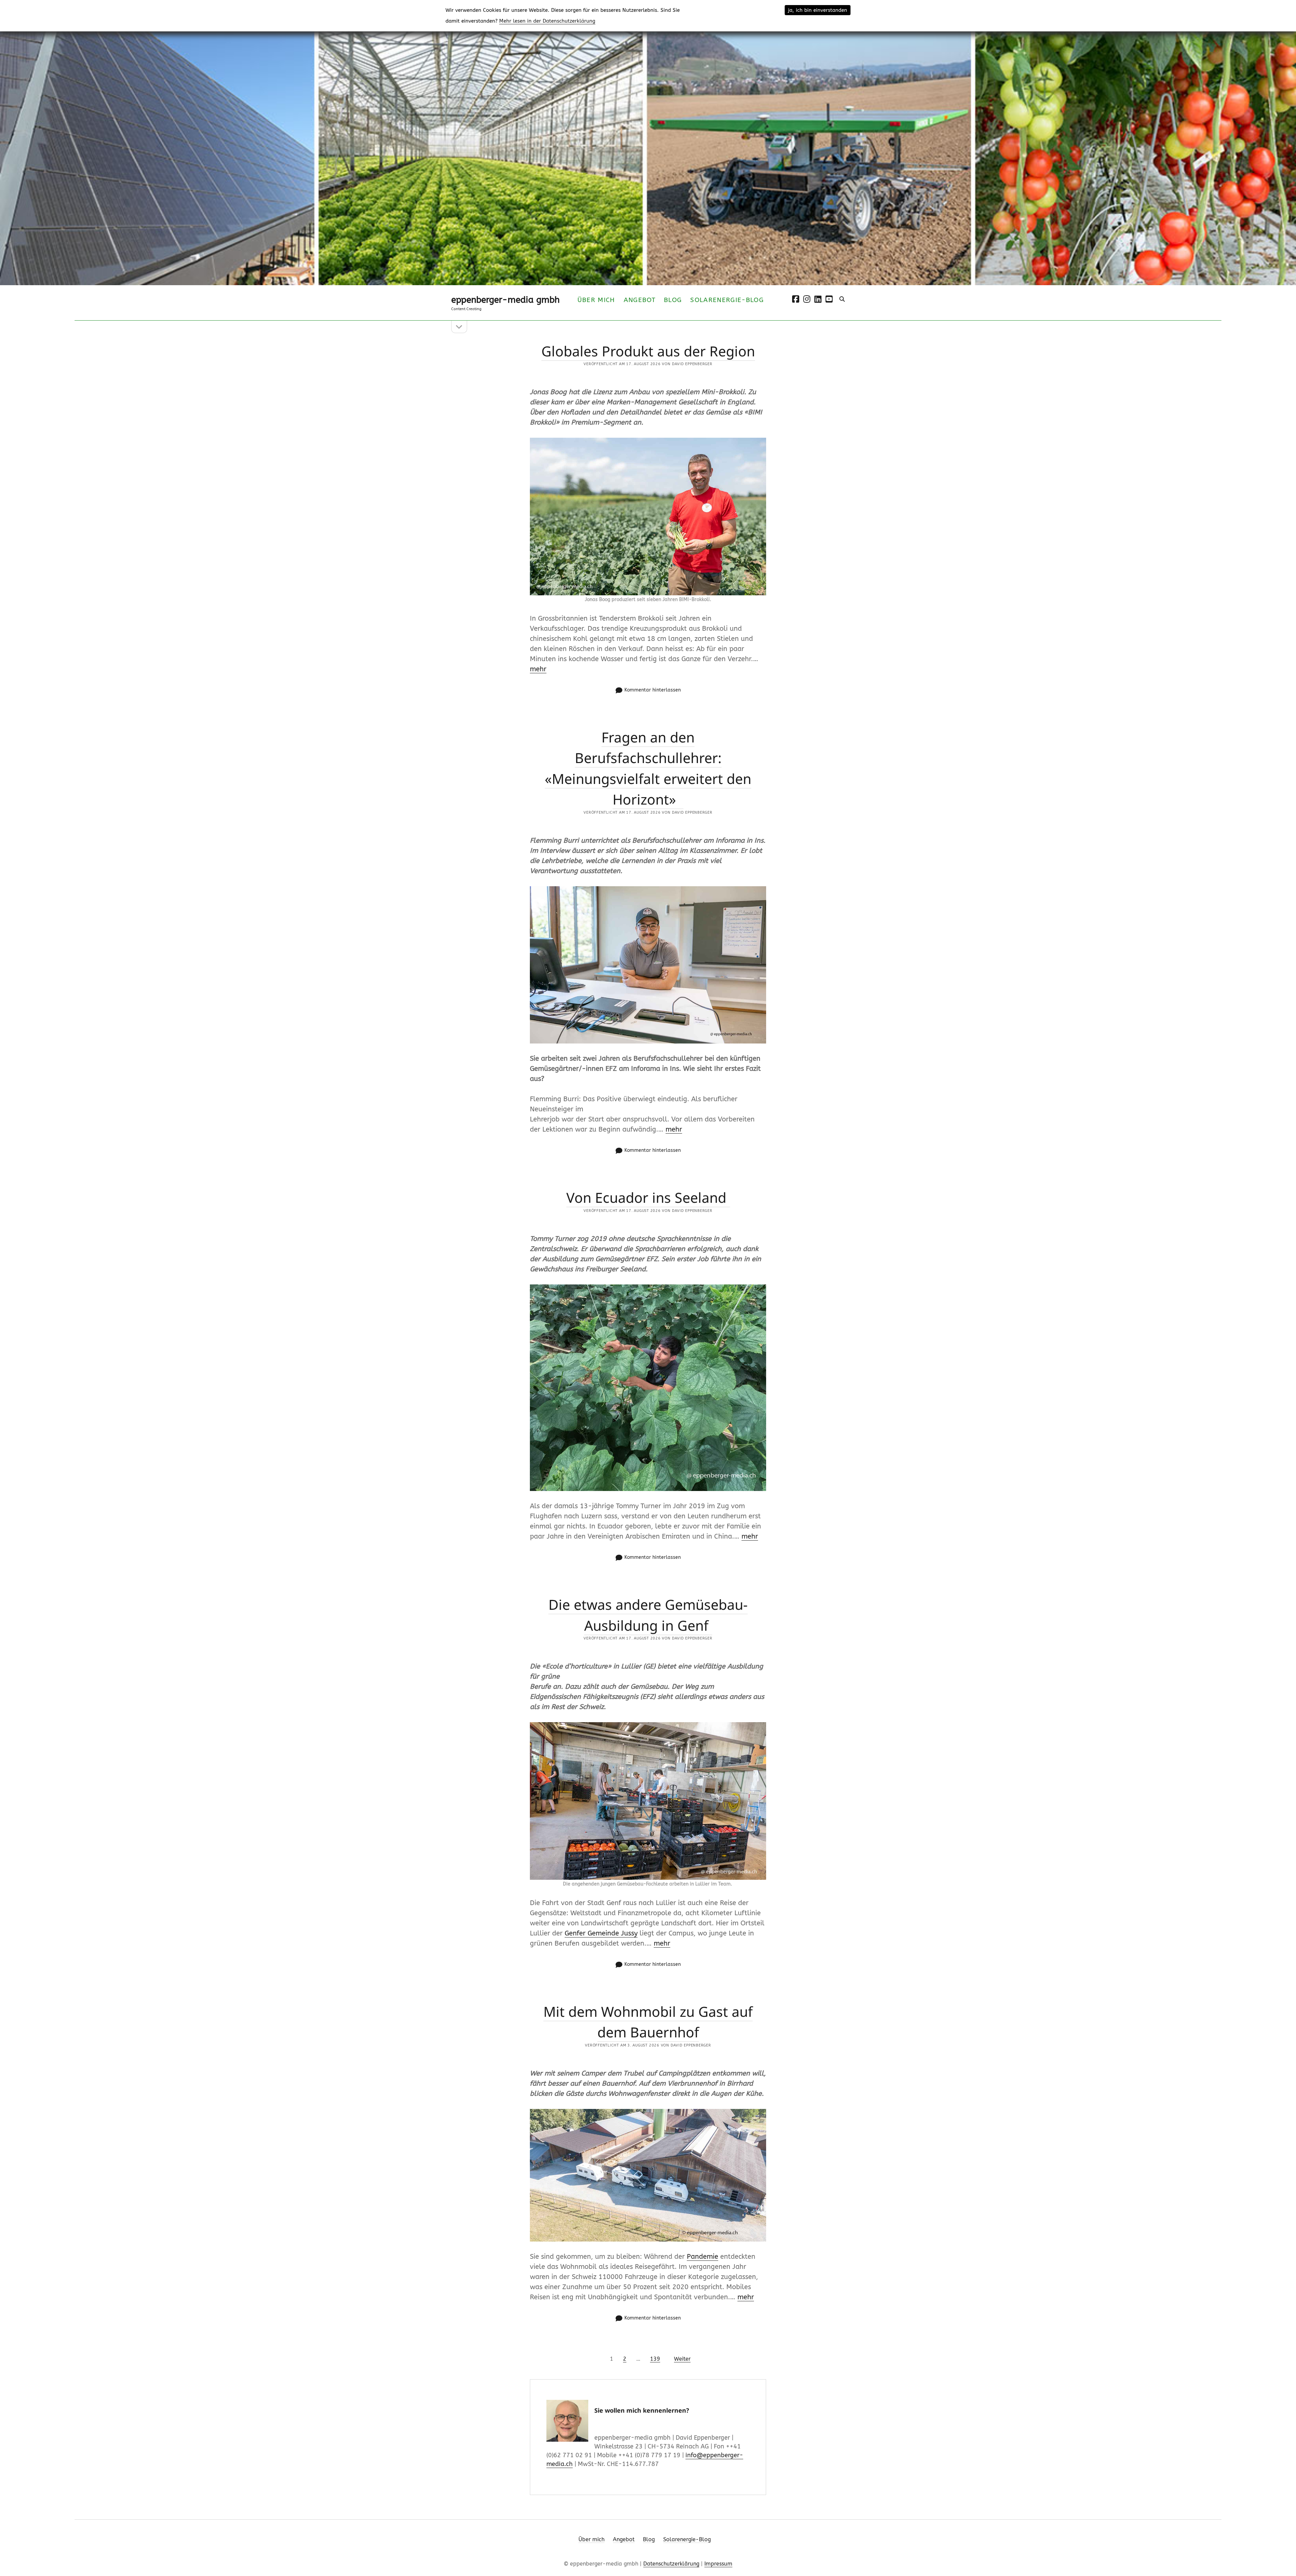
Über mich (596, 300)
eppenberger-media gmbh (505, 300)
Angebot (640, 300)
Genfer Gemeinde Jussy (601, 1933)
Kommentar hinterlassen (653, 690)
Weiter (682, 2359)
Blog (673, 300)
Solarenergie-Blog (727, 300)
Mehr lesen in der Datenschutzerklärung (547, 21)
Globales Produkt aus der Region (648, 351)
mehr (538, 669)
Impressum (718, 2564)
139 (655, 2359)
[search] (842, 299)
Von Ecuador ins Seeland (648, 1197)
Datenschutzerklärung (671, 2564)
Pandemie (703, 2257)
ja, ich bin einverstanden (818, 10)
